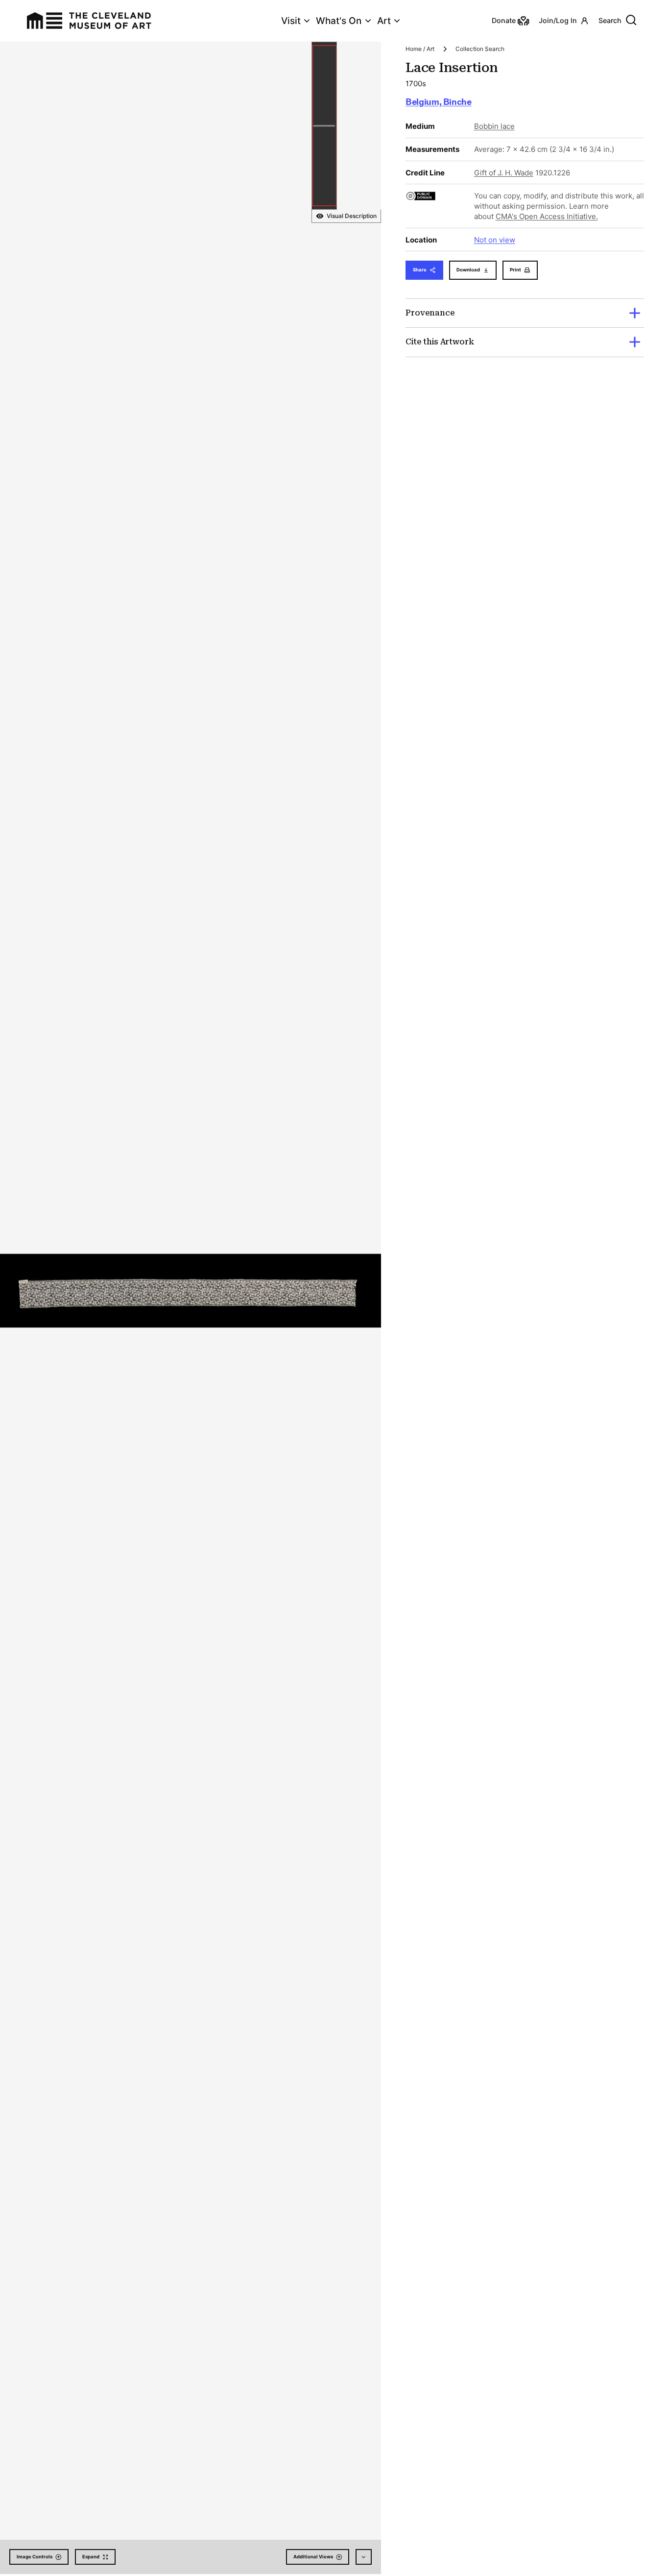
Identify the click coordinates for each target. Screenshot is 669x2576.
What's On (339, 21)
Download (468, 270)
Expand (91, 2557)
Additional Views (313, 2557)
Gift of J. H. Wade (504, 173)
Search (610, 20)
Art (384, 21)
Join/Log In (558, 20)
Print (515, 270)
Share (420, 270)
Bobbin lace (494, 126)
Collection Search (480, 49)
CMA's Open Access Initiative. (547, 216)
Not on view (495, 240)
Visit (291, 21)
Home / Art (420, 49)
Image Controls (35, 2557)
